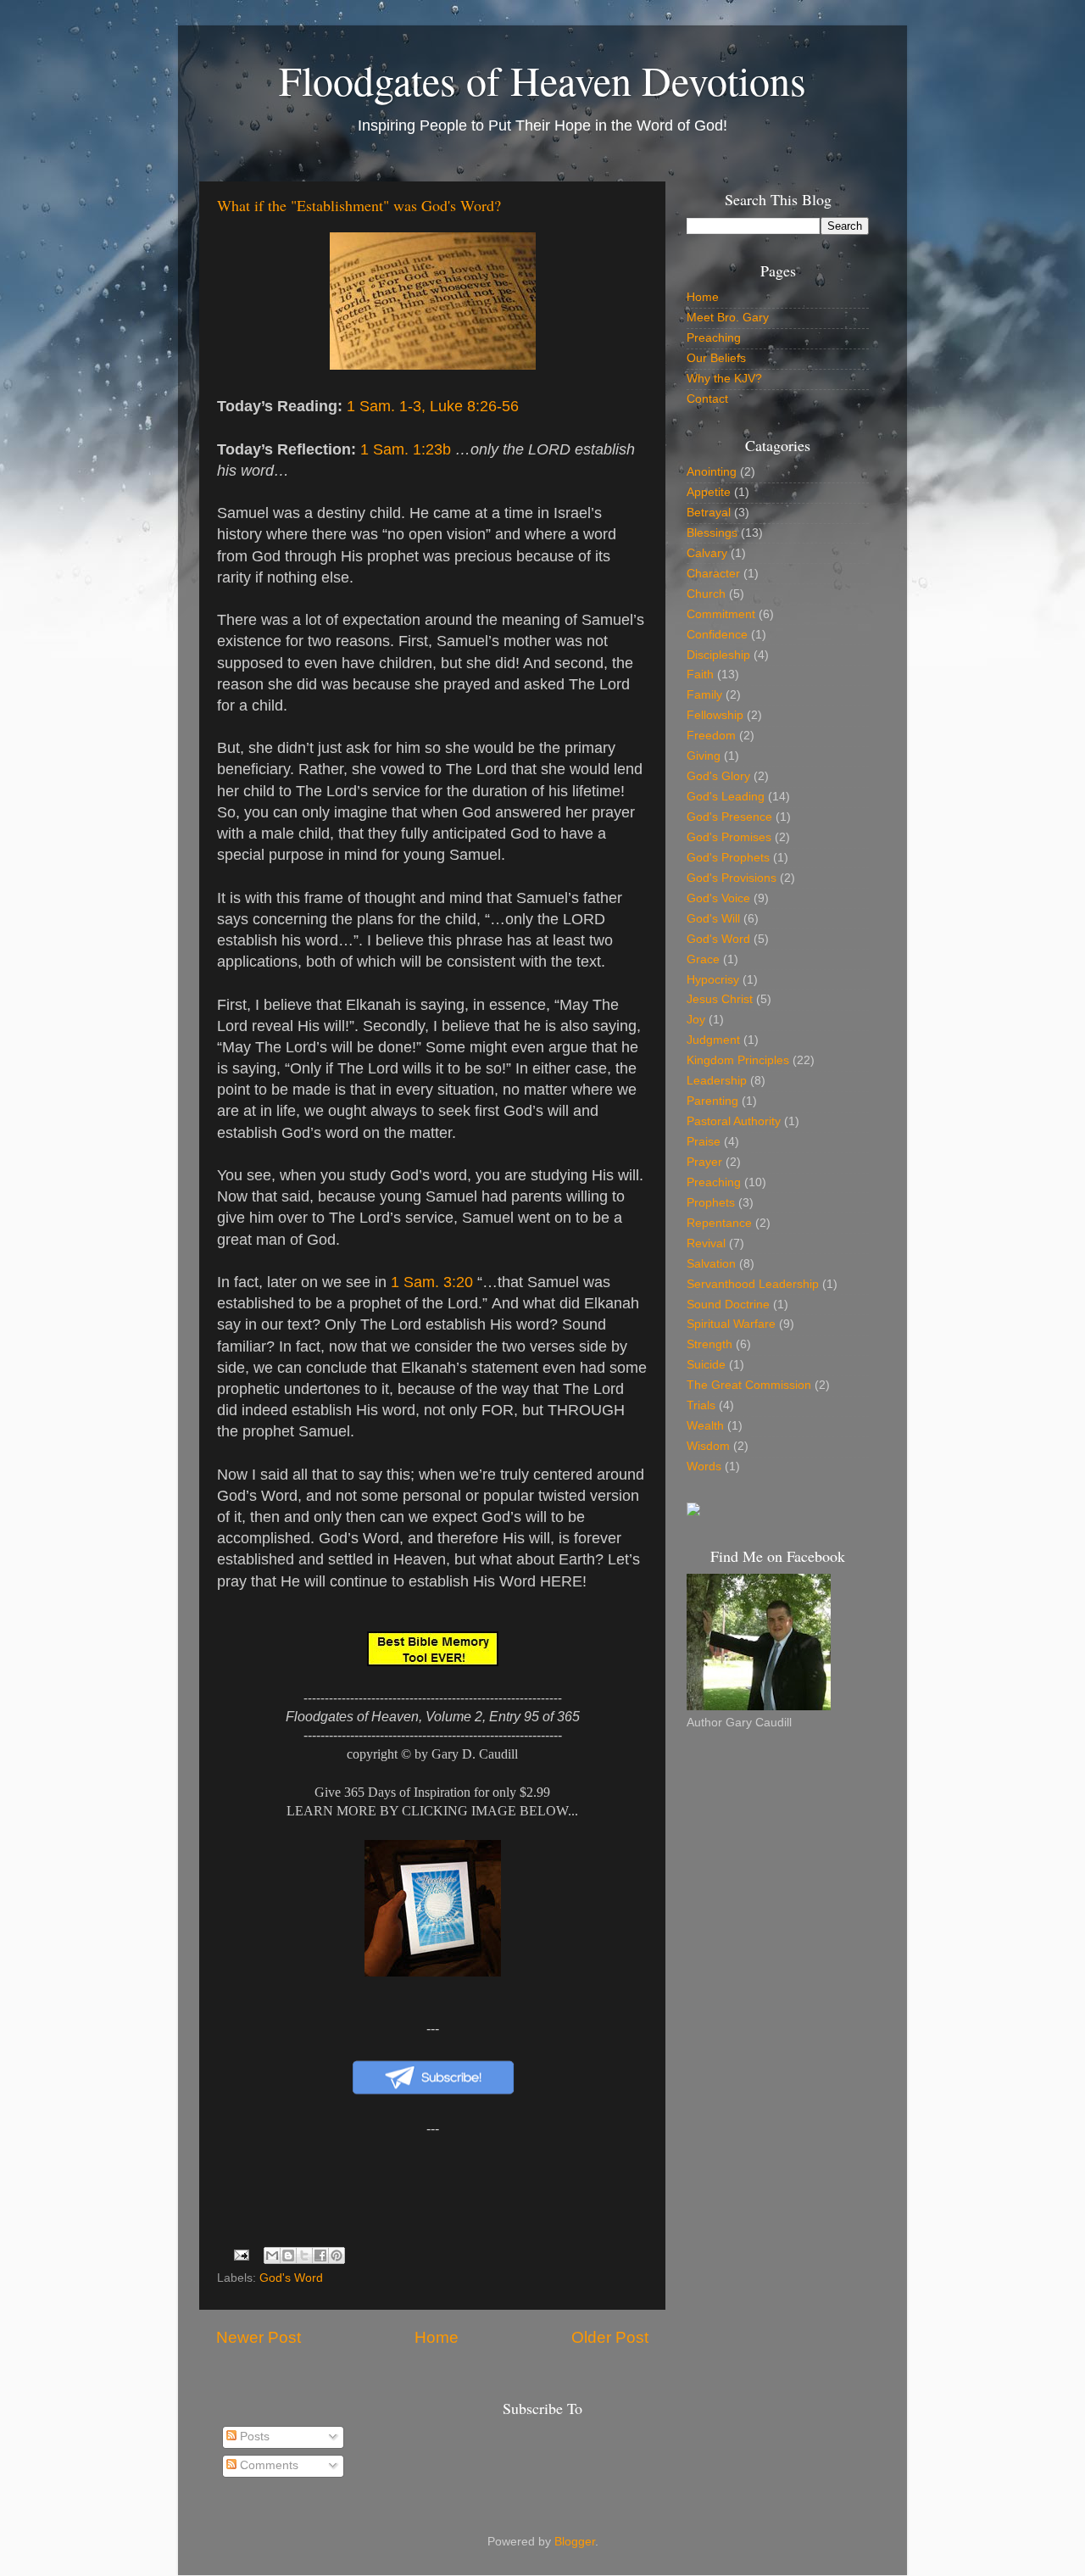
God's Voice (718, 898)
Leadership (717, 1081)
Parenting (712, 1101)
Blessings (712, 533)
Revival (706, 1243)
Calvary (707, 553)
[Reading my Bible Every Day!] (693, 1512)
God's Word (291, 2278)
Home (437, 2337)
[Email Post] (241, 2254)
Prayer (704, 1162)
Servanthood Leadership (753, 1284)
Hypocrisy (713, 980)
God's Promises (729, 837)
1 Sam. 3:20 (432, 1282)
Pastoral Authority (734, 1121)
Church (706, 594)
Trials (701, 1405)
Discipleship (718, 655)
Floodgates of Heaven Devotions (542, 80)
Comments (267, 2465)
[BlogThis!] (288, 2255)
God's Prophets (728, 858)
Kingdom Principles (738, 1060)
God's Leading (726, 797)
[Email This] (272, 2255)
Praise (704, 1142)
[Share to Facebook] (320, 2255)
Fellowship (715, 715)
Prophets (711, 1203)
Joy (696, 1020)
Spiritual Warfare (731, 1324)
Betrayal (709, 513)
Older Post (610, 2337)
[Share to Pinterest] (337, 2255)
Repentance (719, 1223)
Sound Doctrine (728, 1305)
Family (704, 695)
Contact (707, 399)
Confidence (717, 635)
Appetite (709, 492)
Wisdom (708, 1446)
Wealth (705, 1426)
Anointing (712, 472)
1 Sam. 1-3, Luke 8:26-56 (433, 406)
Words (704, 1466)
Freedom (711, 736)
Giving (704, 756)
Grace (703, 959)
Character (713, 574)
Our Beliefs (716, 358)
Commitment (721, 614)
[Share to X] (304, 2255)
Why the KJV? (724, 379)
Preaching (714, 338)
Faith (700, 675)
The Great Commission (749, 1385)
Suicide (706, 1365)
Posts (253, 2437)
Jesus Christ (720, 999)
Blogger (575, 2542)
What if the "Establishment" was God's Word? (359, 205)
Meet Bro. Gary (728, 318)
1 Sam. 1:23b (406, 449)
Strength (709, 1344)
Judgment (713, 1040)
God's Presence (729, 817)
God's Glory (718, 776)
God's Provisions (732, 878)
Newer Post (259, 2337)
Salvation (711, 1264)
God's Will (713, 919)
